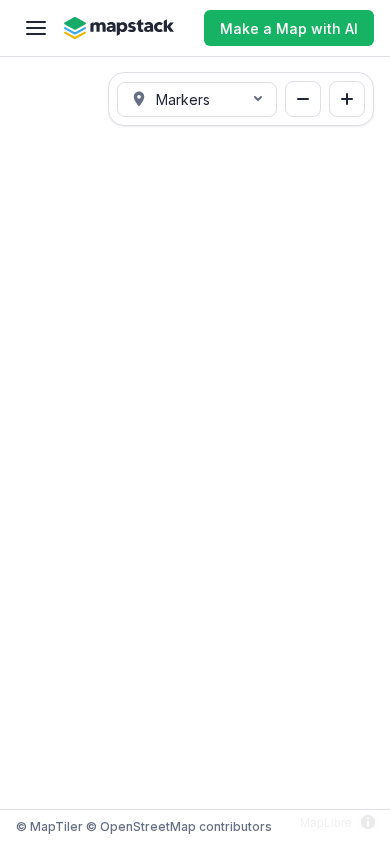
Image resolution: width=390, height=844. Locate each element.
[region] (195, 450)
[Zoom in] (347, 99)
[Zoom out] (303, 99)
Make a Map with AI (289, 28)
